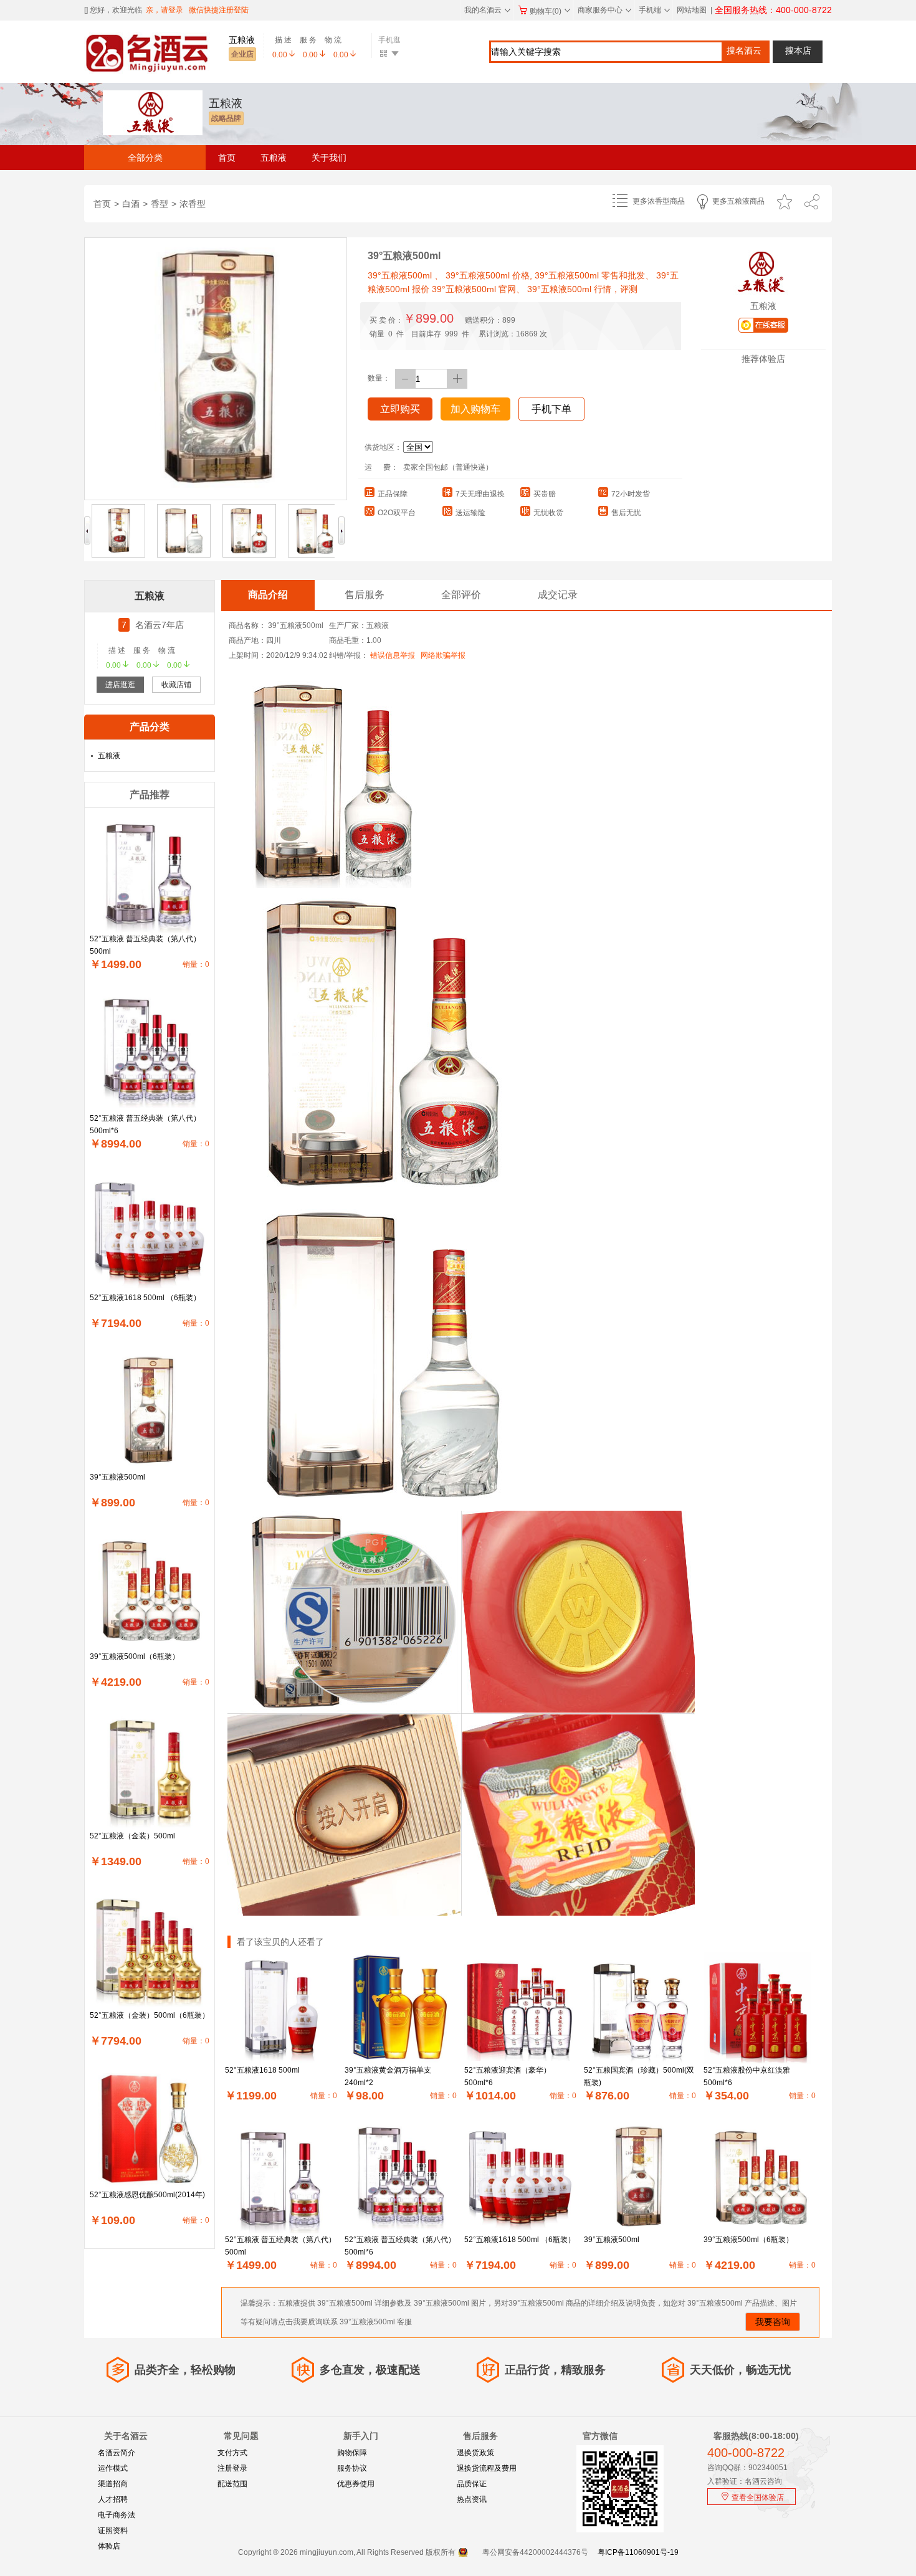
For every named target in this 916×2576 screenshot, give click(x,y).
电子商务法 (117, 2515)
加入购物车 (475, 409)
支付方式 (232, 2453)
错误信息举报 (393, 655)
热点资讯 (472, 2499)
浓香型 (193, 204)
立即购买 (400, 409)
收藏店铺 (176, 685)
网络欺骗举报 (443, 655)
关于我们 (329, 158)
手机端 (654, 10)
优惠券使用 (356, 2484)
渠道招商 (113, 2484)
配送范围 (232, 2484)
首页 (227, 158)
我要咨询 (773, 2322)
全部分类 (145, 158)
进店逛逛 (120, 685)
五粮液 (274, 158)
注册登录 (232, 2468)
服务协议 (352, 2468)
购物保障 (352, 2453)
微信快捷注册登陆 (219, 10)
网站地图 (692, 10)
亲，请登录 (165, 10)
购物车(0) (550, 11)
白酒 (131, 204)
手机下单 (551, 409)
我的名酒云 (487, 10)
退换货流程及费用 (487, 2468)
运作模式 (113, 2468)
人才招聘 (113, 2499)
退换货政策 (475, 2453)
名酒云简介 (117, 2453)
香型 (160, 204)
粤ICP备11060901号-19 (638, 2552)
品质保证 (472, 2484)
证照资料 (113, 2531)
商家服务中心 (604, 10)
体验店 (109, 2546)
